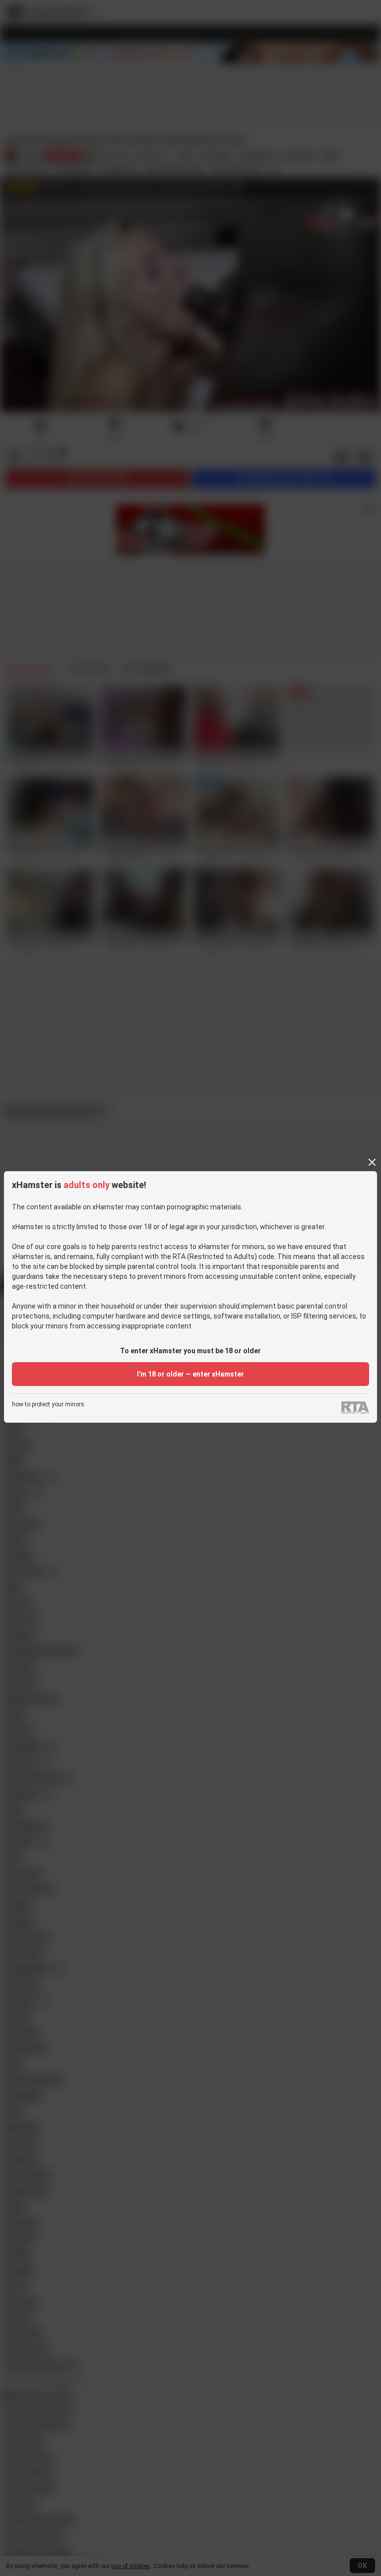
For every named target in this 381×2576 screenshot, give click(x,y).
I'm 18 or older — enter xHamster (190, 1374)
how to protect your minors (48, 1405)
